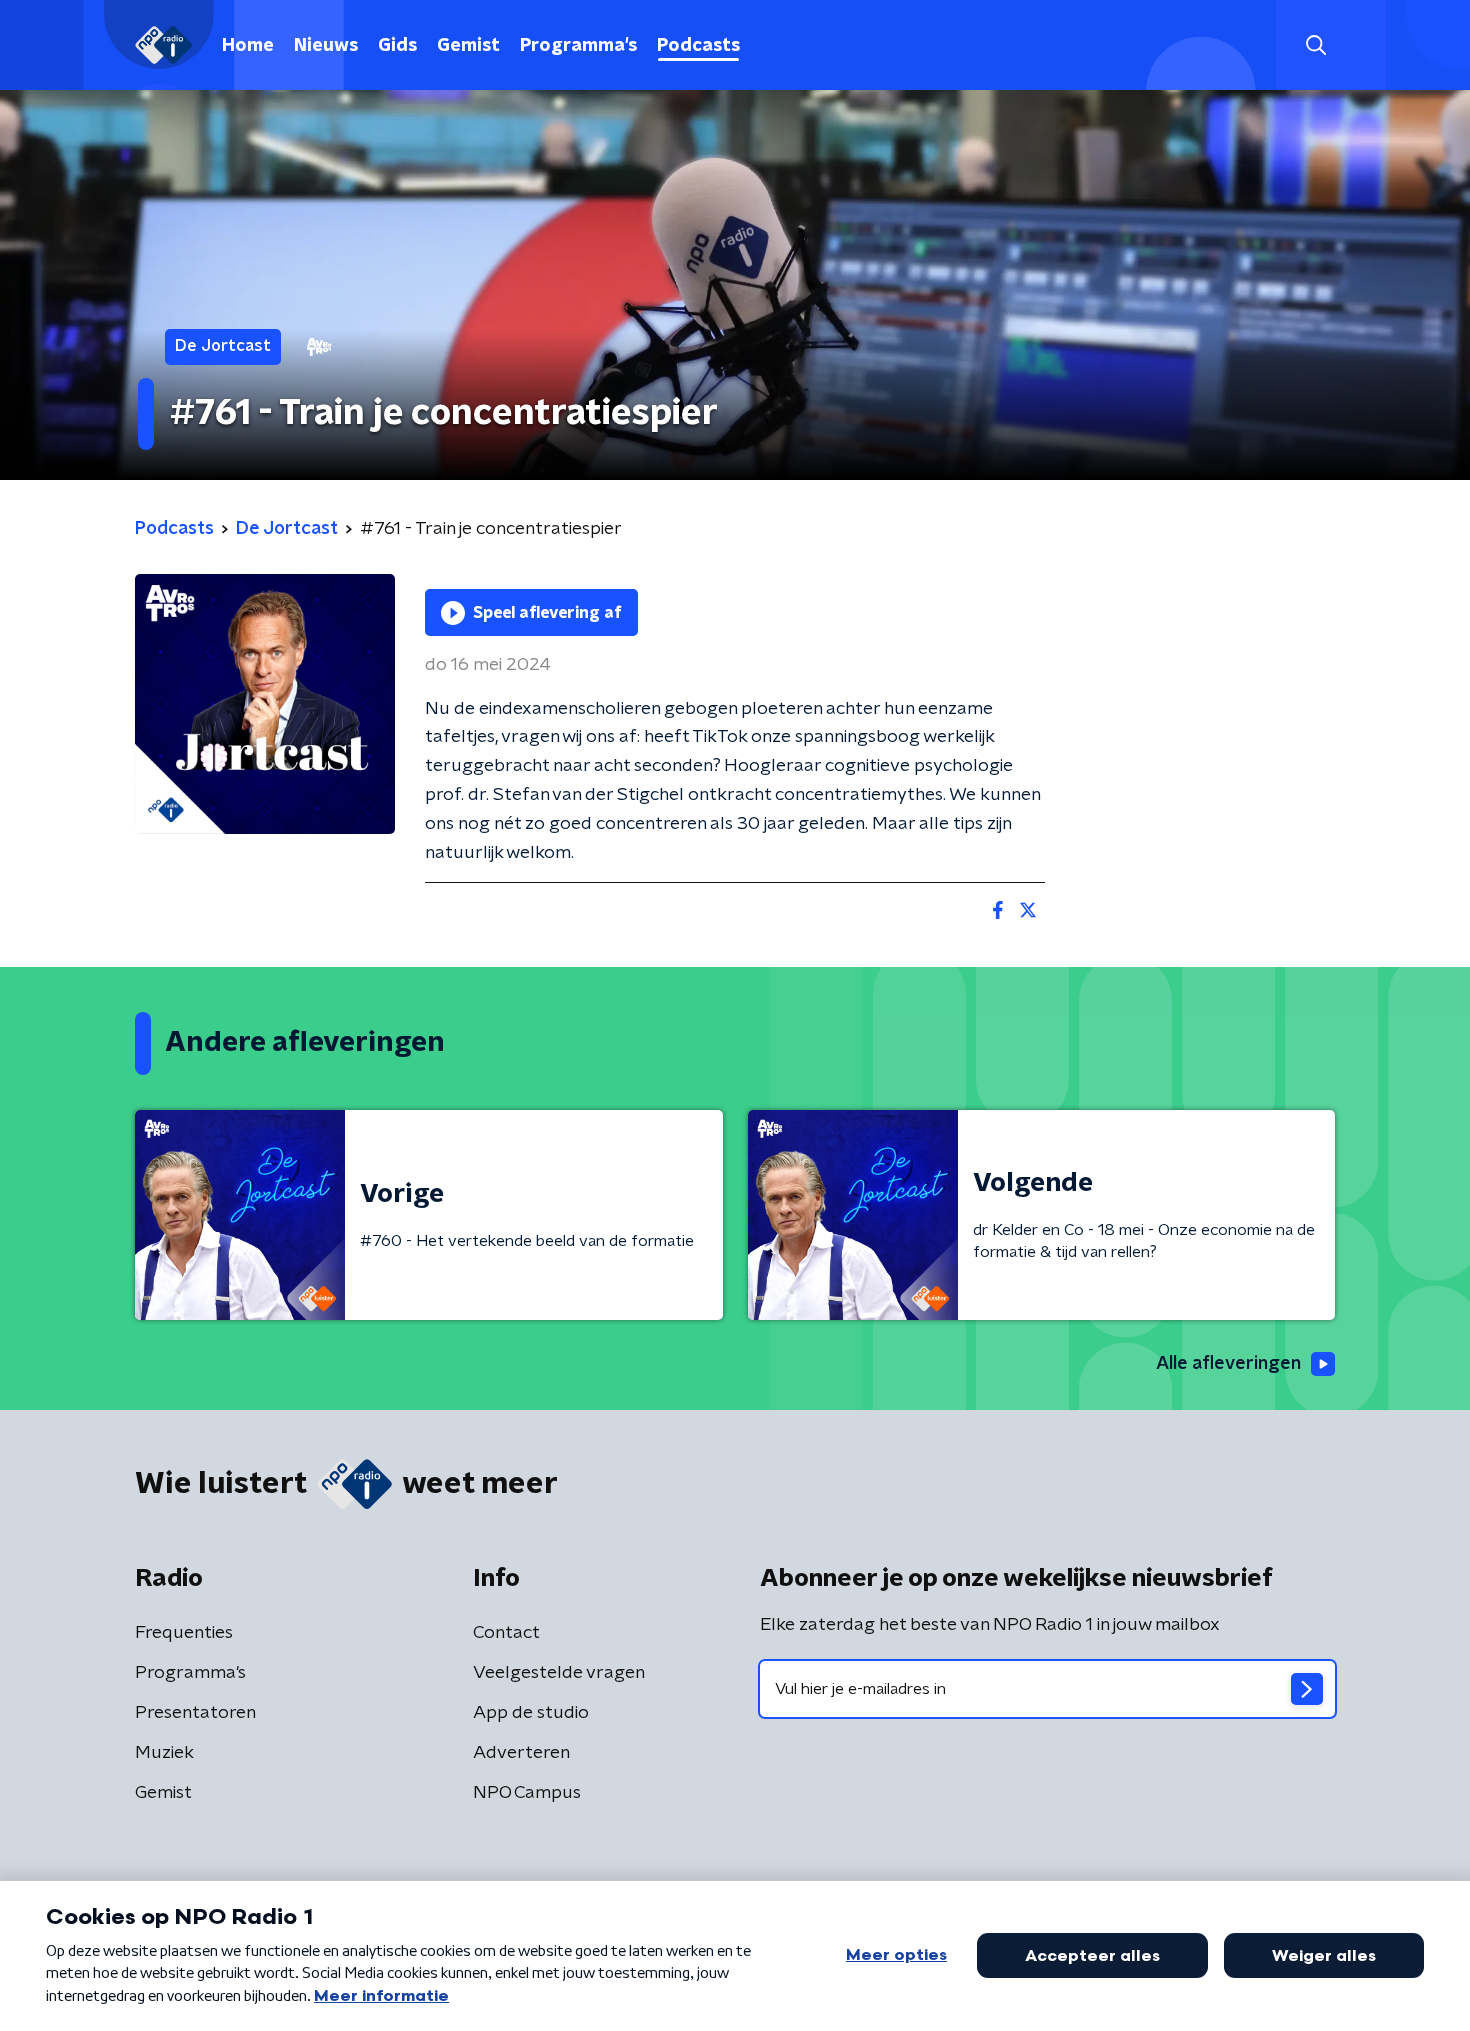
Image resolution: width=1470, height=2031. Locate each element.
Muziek (164, 1753)
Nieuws (326, 46)
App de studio (531, 1713)
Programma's (578, 46)
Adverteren (521, 1753)
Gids (397, 46)
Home (248, 46)
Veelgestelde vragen (559, 1673)
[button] (1315, 45)
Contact (506, 1633)
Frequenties (184, 1633)
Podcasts (698, 46)
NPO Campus (527, 1793)
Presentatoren (195, 1713)
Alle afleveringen (1228, 1364)
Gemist (468, 46)
